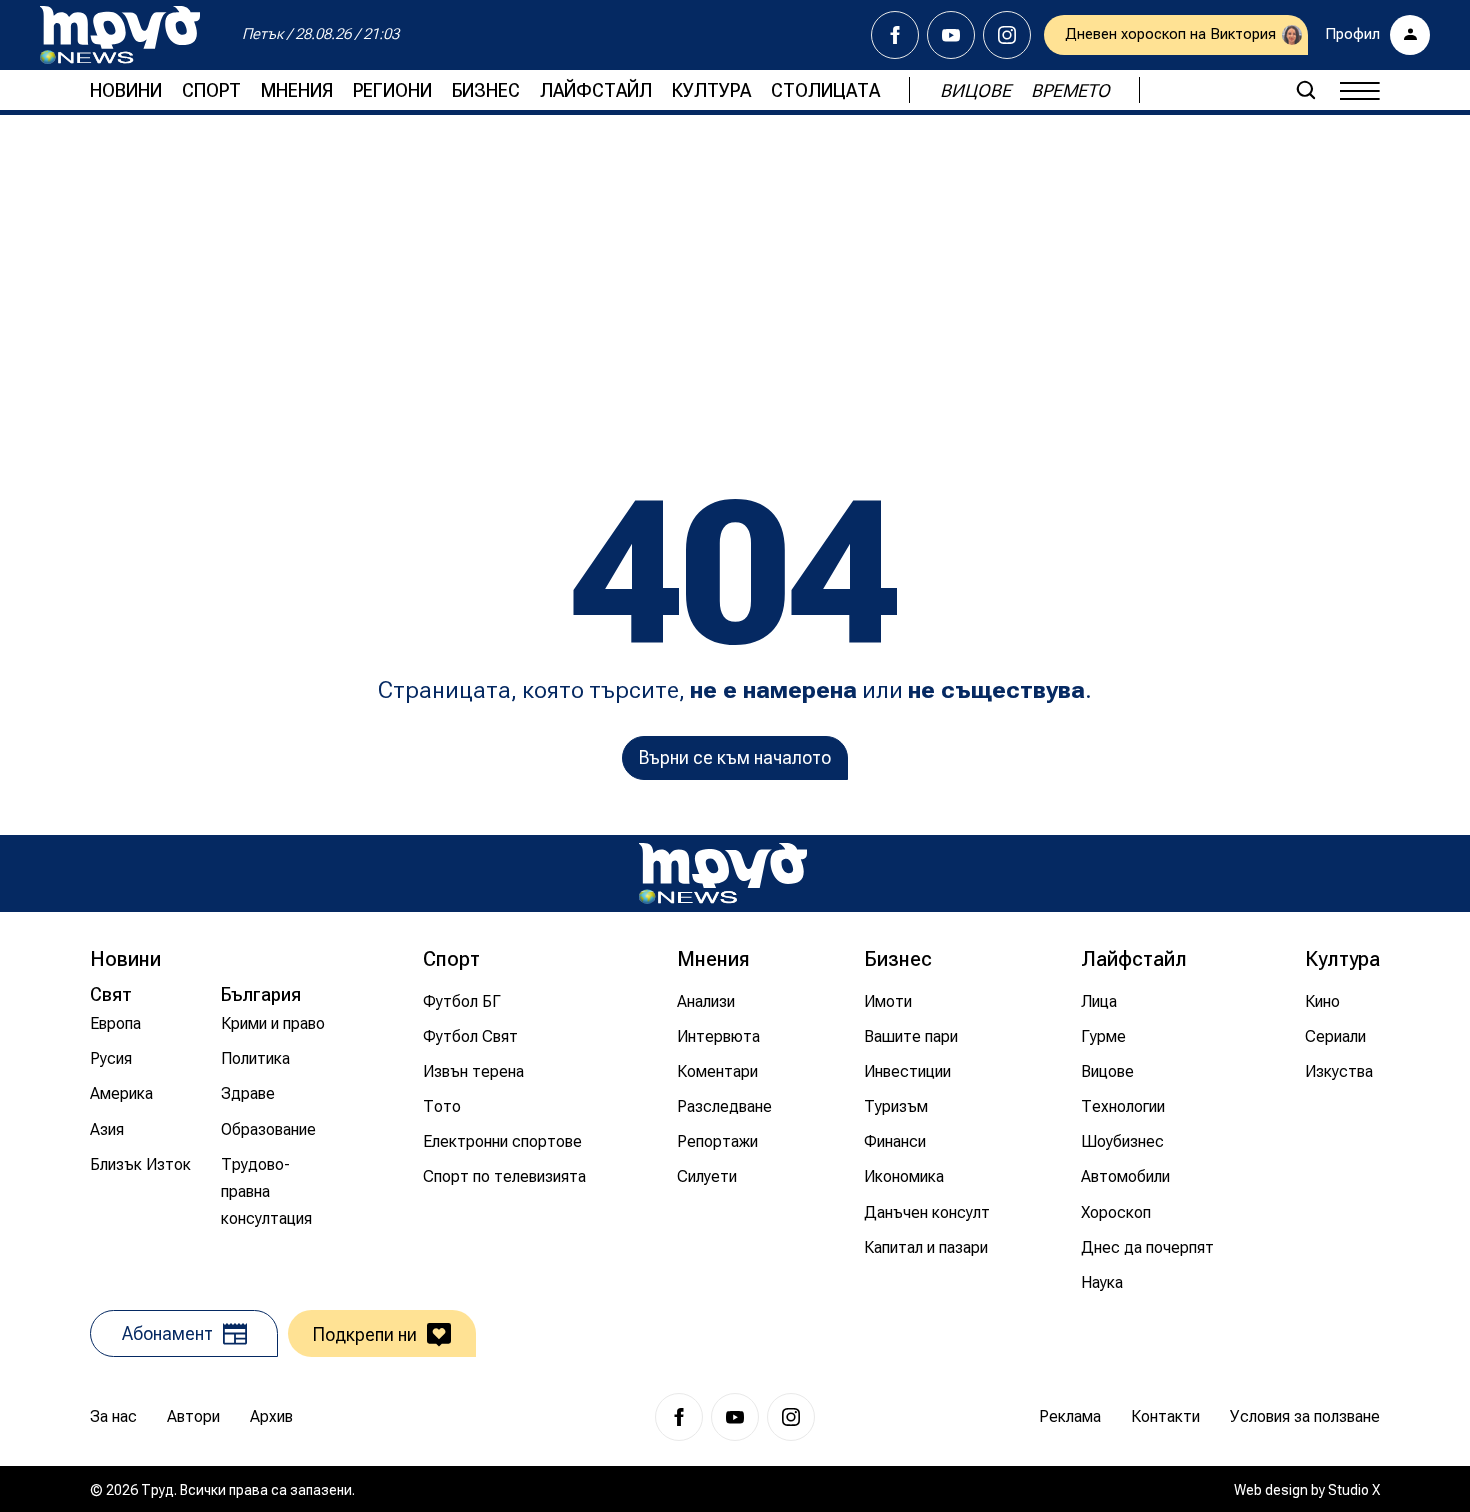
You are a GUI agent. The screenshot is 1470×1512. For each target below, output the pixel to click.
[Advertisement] (735, 275)
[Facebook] (895, 35)
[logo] (120, 35)
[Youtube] (951, 35)
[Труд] (723, 873)
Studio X (1354, 1490)
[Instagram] (1007, 35)
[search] (1306, 90)
